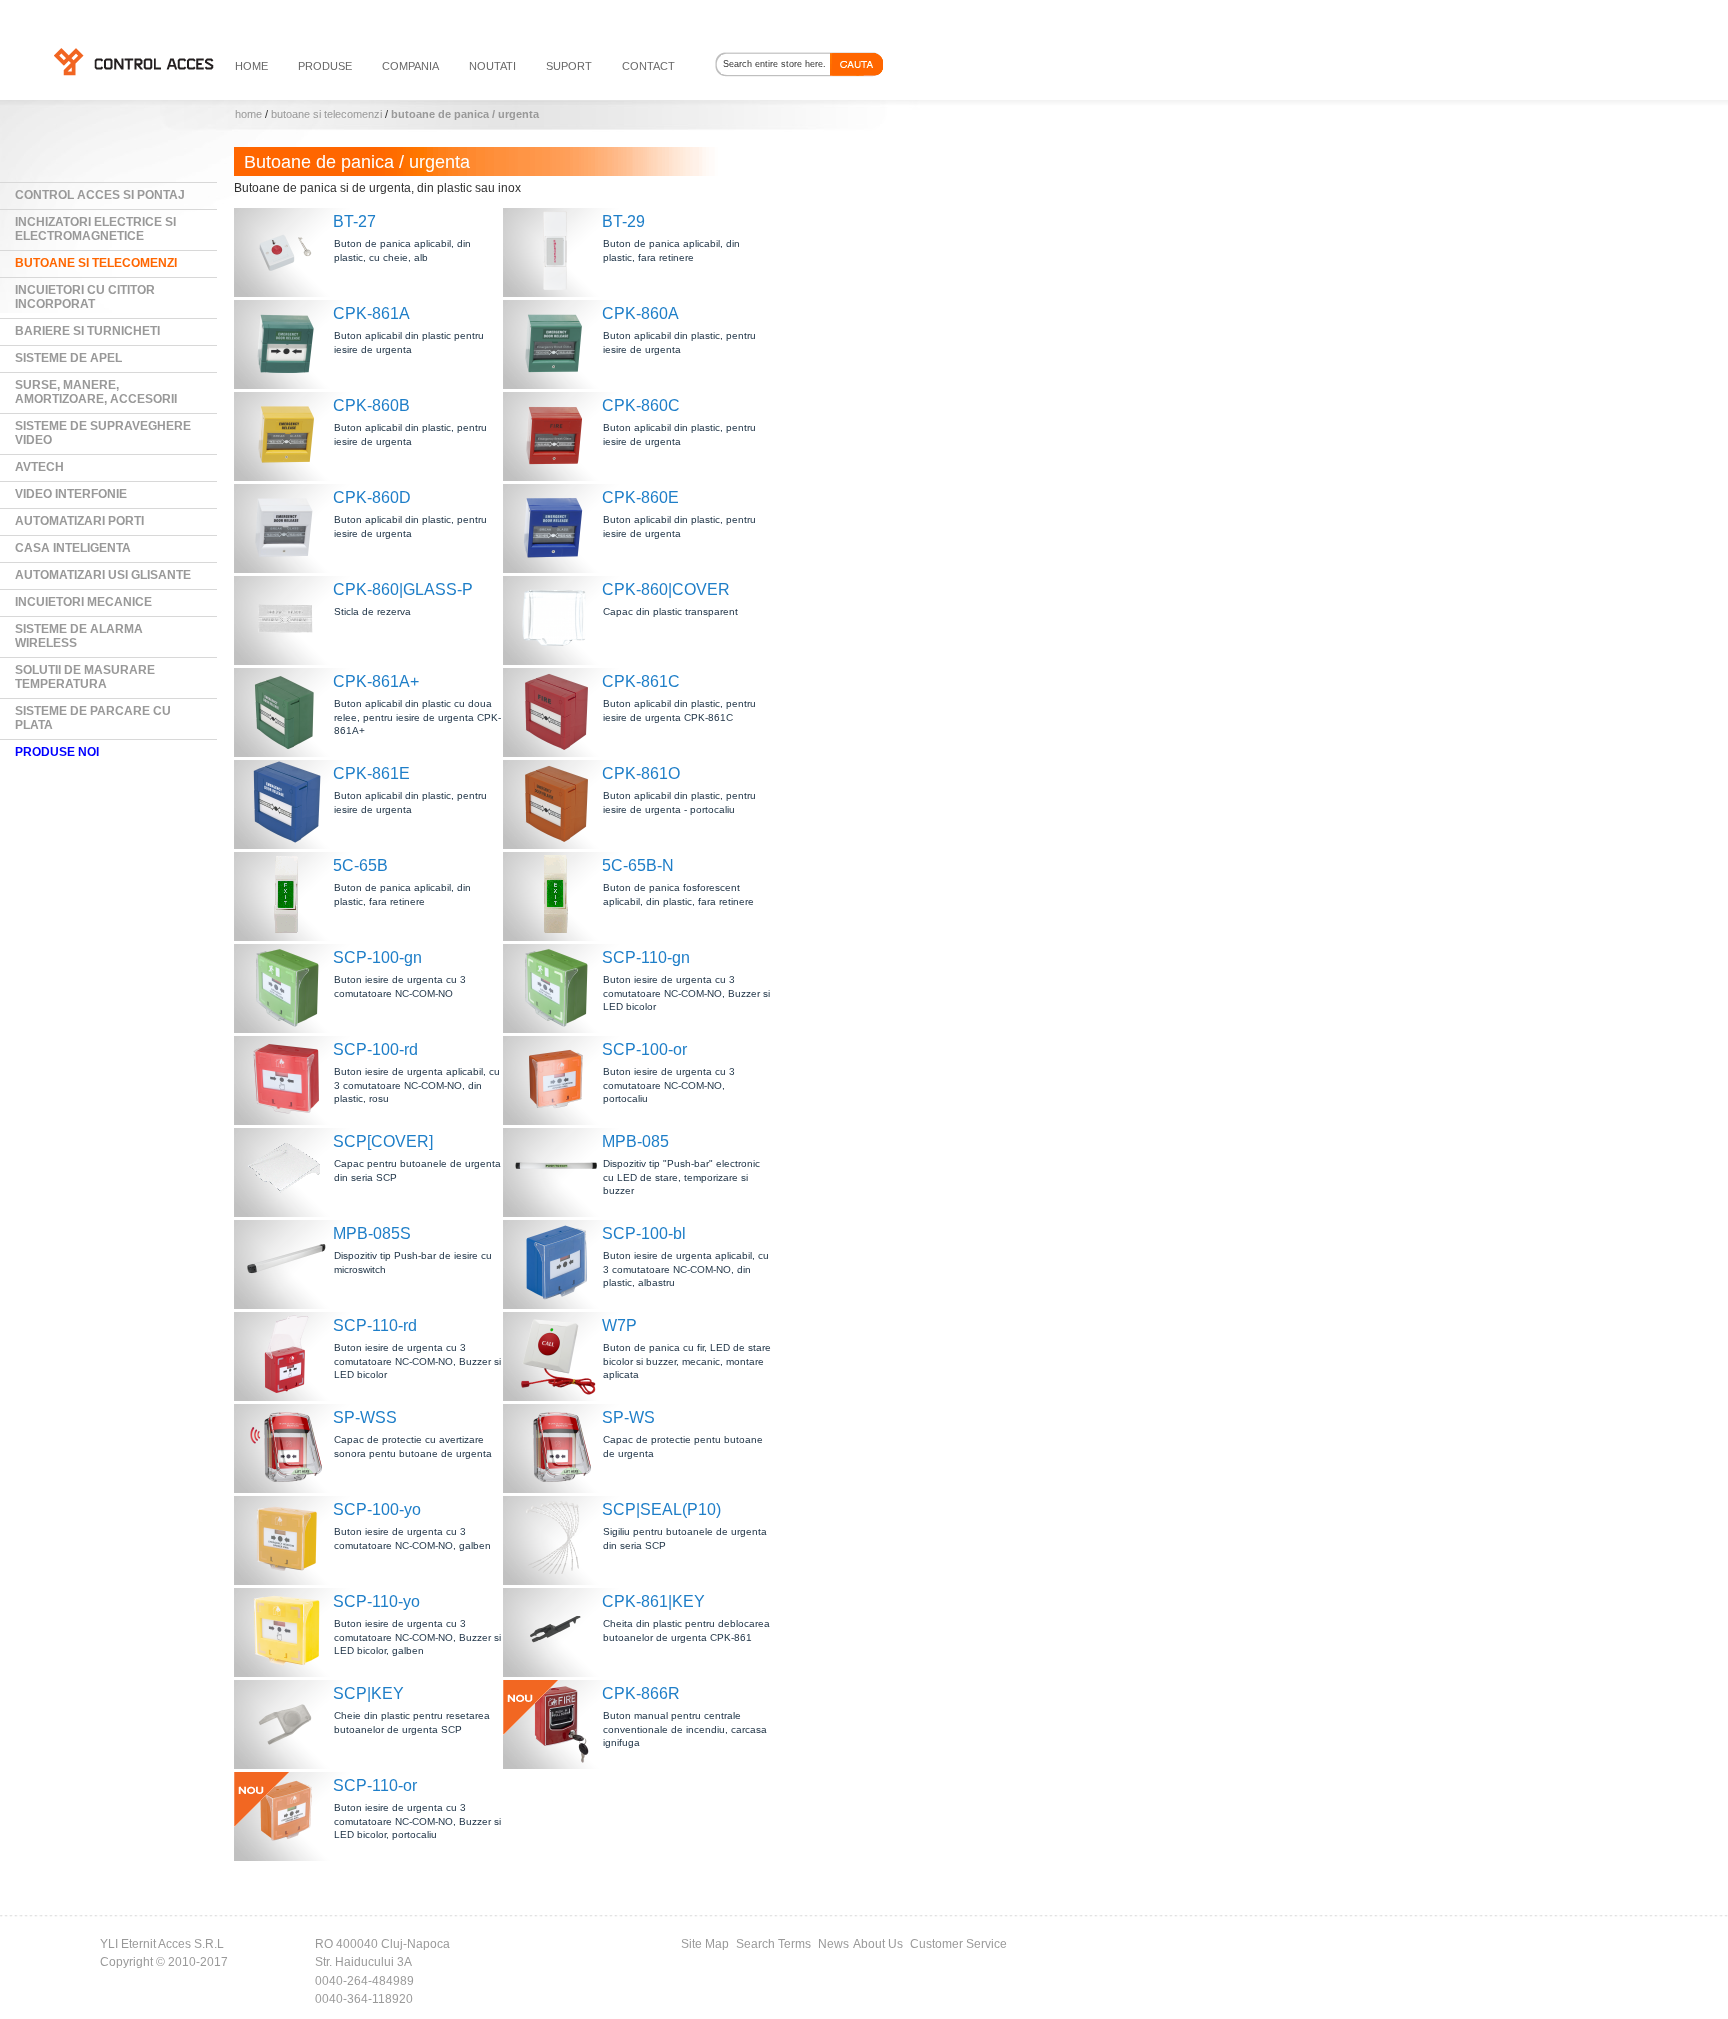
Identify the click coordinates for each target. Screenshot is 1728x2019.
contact (648, 66)
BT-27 (354, 221)
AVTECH (39, 467)
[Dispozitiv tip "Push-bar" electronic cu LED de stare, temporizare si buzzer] (558, 1170)
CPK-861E (371, 773)
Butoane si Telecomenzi (326, 114)
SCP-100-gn (377, 957)
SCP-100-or (644, 1049)
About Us (878, 1944)
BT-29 (623, 221)
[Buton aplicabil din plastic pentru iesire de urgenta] (289, 342)
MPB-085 (635, 1141)
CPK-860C (641, 405)
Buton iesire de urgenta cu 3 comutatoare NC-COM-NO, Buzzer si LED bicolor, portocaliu (417, 1821)
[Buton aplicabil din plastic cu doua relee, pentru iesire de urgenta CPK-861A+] (289, 710)
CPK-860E (640, 497)
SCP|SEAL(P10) (661, 1509)
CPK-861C (641, 681)
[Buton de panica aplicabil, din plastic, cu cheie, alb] (289, 250)
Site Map (705, 1944)
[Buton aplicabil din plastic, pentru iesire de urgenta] (558, 342)
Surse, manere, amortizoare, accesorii (96, 392)
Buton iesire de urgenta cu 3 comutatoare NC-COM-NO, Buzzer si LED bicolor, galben (417, 1637)
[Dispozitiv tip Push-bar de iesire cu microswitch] (289, 1262)
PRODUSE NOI (57, 752)
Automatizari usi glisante (103, 575)
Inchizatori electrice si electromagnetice (95, 229)
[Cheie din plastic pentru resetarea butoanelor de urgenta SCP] (289, 1722)
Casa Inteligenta (73, 548)
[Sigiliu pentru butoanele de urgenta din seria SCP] (558, 1538)
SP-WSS (365, 1417)
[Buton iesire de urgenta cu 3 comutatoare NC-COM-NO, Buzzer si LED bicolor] (558, 986)
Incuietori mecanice (83, 602)
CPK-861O (641, 773)
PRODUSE (325, 66)
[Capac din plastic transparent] (558, 618)
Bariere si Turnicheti (87, 331)
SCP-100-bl (644, 1233)
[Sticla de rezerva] (289, 618)
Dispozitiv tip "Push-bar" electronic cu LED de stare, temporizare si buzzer (681, 1177)
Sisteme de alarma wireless (79, 636)
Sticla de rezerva (372, 611)
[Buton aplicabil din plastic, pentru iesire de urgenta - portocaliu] (558, 802)
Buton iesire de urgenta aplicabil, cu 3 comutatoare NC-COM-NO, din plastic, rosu (417, 1085)
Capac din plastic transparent (670, 611)
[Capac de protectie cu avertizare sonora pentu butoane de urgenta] (289, 1446)
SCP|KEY (368, 1693)
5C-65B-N (638, 865)
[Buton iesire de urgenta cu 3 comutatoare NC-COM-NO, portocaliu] (558, 1078)
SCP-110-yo (376, 1601)
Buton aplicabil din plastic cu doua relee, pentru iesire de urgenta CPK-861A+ (417, 717)
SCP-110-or (375, 1785)
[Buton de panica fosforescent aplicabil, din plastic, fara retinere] (558, 894)
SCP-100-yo (377, 1509)
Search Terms (773, 1944)
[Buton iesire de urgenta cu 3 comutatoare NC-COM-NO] (289, 986)
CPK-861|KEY (653, 1601)
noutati (492, 66)
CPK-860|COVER (666, 589)
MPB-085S (372, 1233)
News (833, 1944)
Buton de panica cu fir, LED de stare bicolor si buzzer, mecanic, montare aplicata (687, 1361)
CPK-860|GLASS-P (403, 589)
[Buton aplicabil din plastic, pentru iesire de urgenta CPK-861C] (558, 710)
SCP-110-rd (375, 1325)
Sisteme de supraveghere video (103, 433)
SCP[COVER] (383, 1141)
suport (569, 66)
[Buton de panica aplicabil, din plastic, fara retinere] (558, 250)
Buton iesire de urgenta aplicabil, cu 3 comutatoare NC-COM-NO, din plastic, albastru (686, 1269)
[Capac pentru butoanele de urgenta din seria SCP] (289, 1170)
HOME (251, 66)
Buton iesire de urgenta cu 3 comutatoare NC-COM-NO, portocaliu (669, 1085)
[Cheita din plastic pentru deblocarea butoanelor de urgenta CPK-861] (558, 1630)
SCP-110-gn (646, 957)
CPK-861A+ (376, 681)
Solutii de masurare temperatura (85, 677)
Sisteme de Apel (68, 358)
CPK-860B (371, 405)
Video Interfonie (71, 494)
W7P (619, 1325)
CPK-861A (371, 313)
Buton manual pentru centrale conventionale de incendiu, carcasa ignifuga (685, 1729)
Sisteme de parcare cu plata (93, 718)
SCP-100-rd (375, 1049)
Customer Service (958, 1944)
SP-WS (628, 1417)
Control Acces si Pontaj (100, 195)
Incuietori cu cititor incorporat (85, 297)
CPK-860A (640, 313)
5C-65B (360, 865)
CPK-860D (372, 497)
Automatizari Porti (79, 521)
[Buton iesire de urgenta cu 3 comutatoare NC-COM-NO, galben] (289, 1538)
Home (248, 114)
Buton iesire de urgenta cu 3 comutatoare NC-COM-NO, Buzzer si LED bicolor (686, 993)
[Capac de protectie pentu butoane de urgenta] (558, 1446)
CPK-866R (641, 1693)
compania (410, 66)
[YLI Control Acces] (132, 61)
